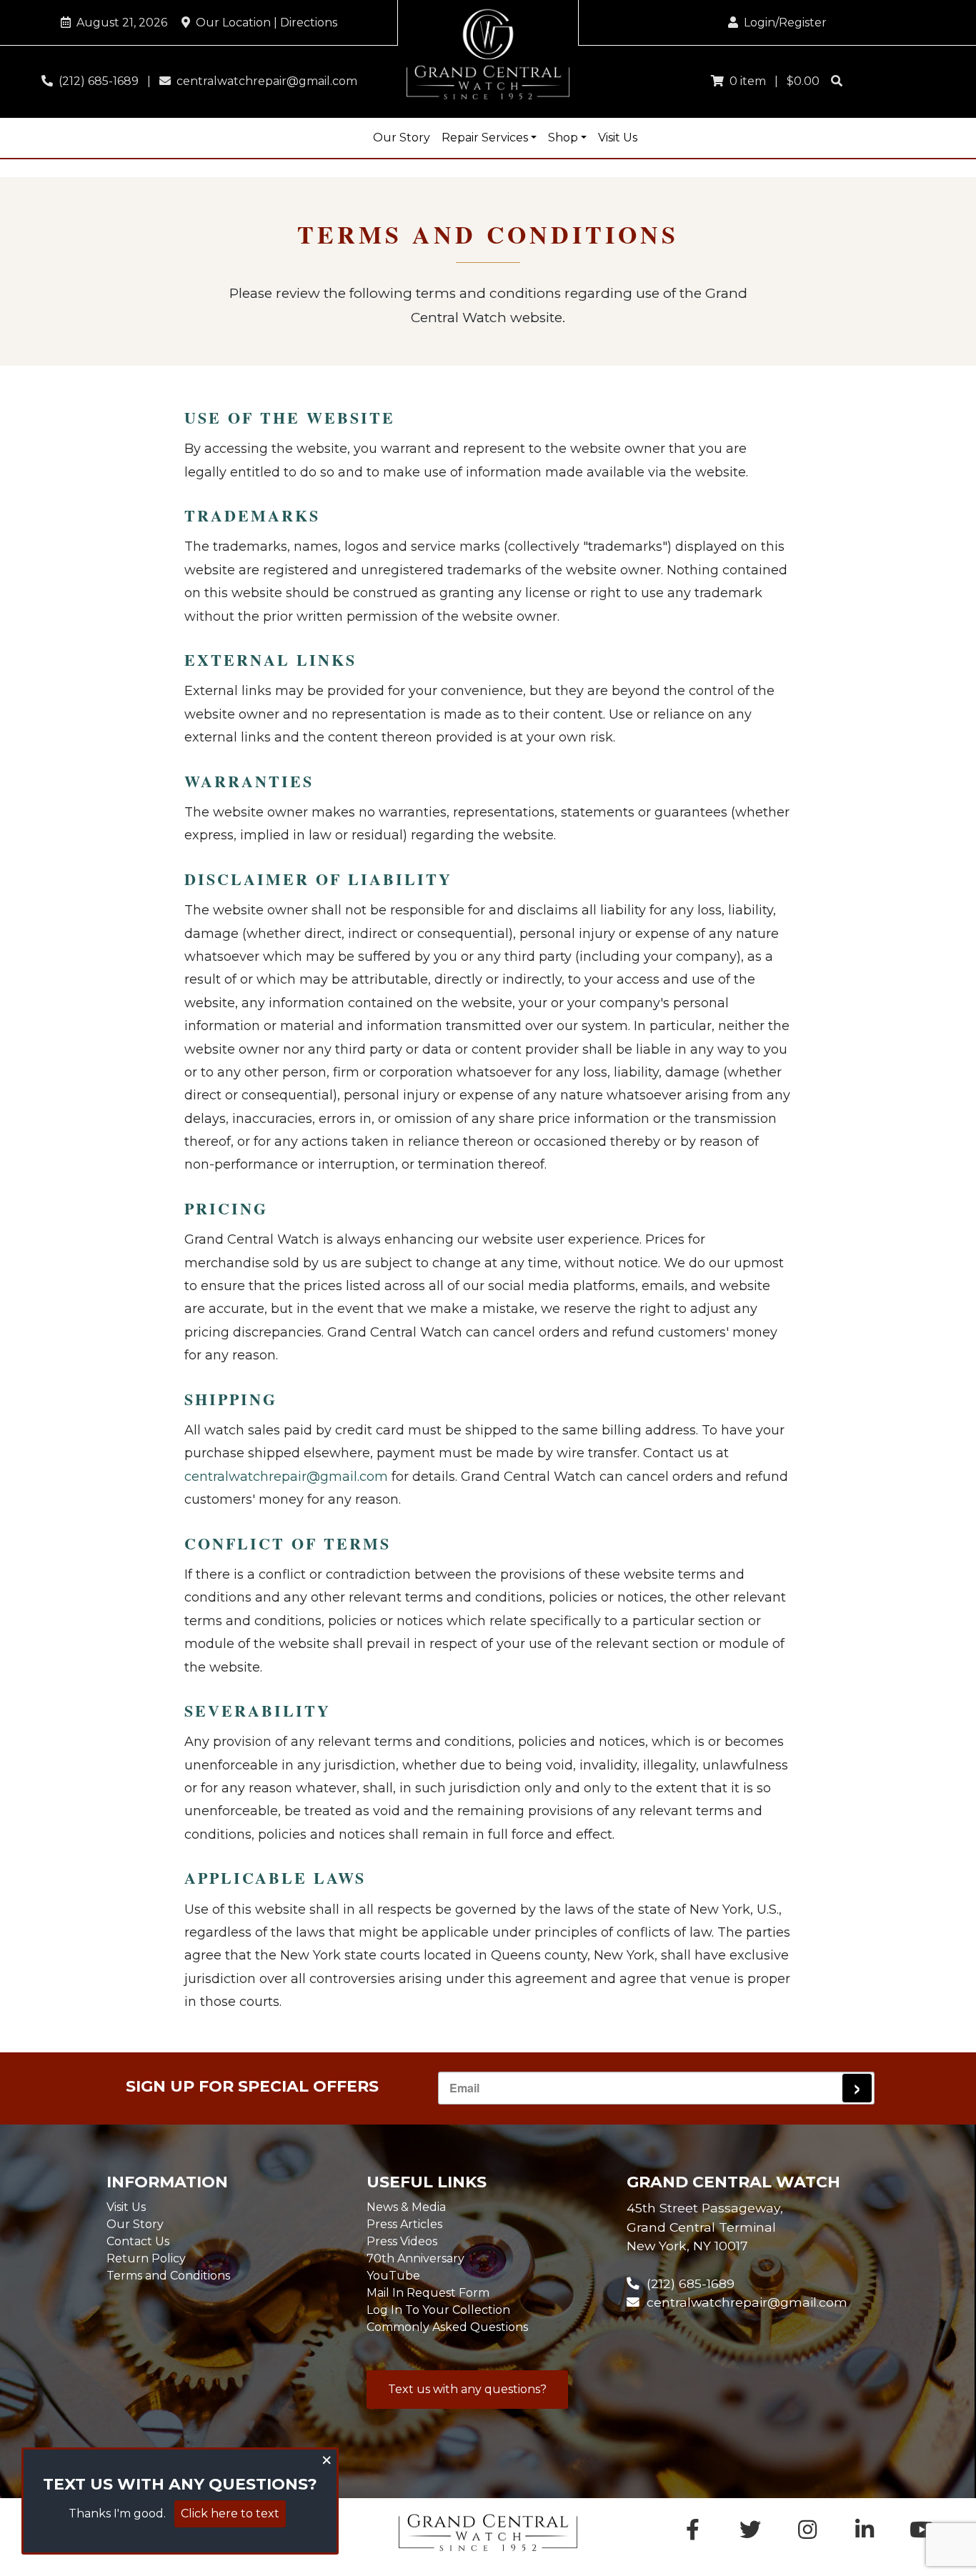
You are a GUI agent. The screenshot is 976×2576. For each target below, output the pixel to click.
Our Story (402, 138)
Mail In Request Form (428, 2293)
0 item (745, 81)
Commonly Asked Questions (447, 2327)
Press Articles (404, 2224)
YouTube (393, 2276)
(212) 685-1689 (96, 81)
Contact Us (138, 2241)
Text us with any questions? (467, 2389)
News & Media (406, 2207)
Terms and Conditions (168, 2276)
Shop (563, 138)
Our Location (264, 23)
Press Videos (402, 2241)
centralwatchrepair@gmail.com (264, 81)
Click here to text (230, 2513)
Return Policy (146, 2258)
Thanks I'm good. (117, 2513)
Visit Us (618, 138)
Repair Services (485, 138)
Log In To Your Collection (438, 2310)
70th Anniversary (415, 2258)
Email (464, 2088)
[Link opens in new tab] (922, 2533)
